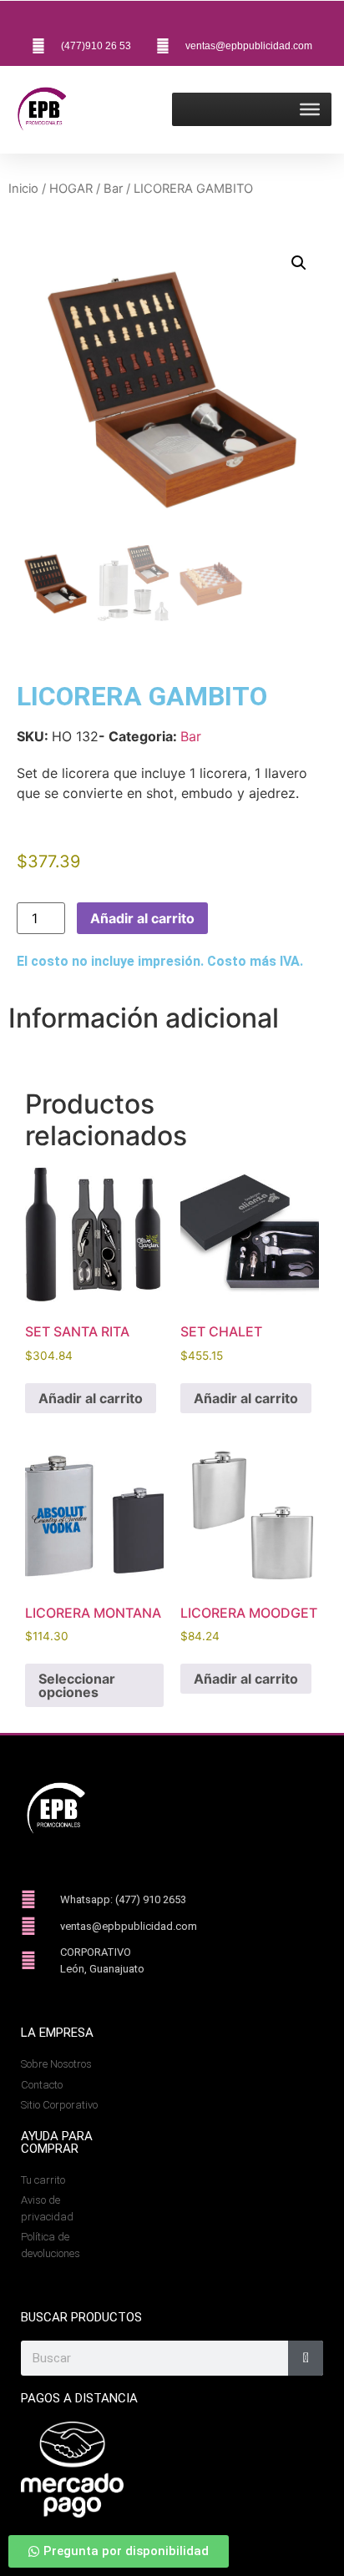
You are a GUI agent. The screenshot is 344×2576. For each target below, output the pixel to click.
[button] (299, 263)
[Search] (306, 2358)
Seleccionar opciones (77, 1685)
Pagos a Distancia (79, 2398)
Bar (113, 189)
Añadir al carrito (142, 918)
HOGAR (71, 189)
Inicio (23, 189)
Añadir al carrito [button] (91, 1398)
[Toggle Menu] (310, 109)
